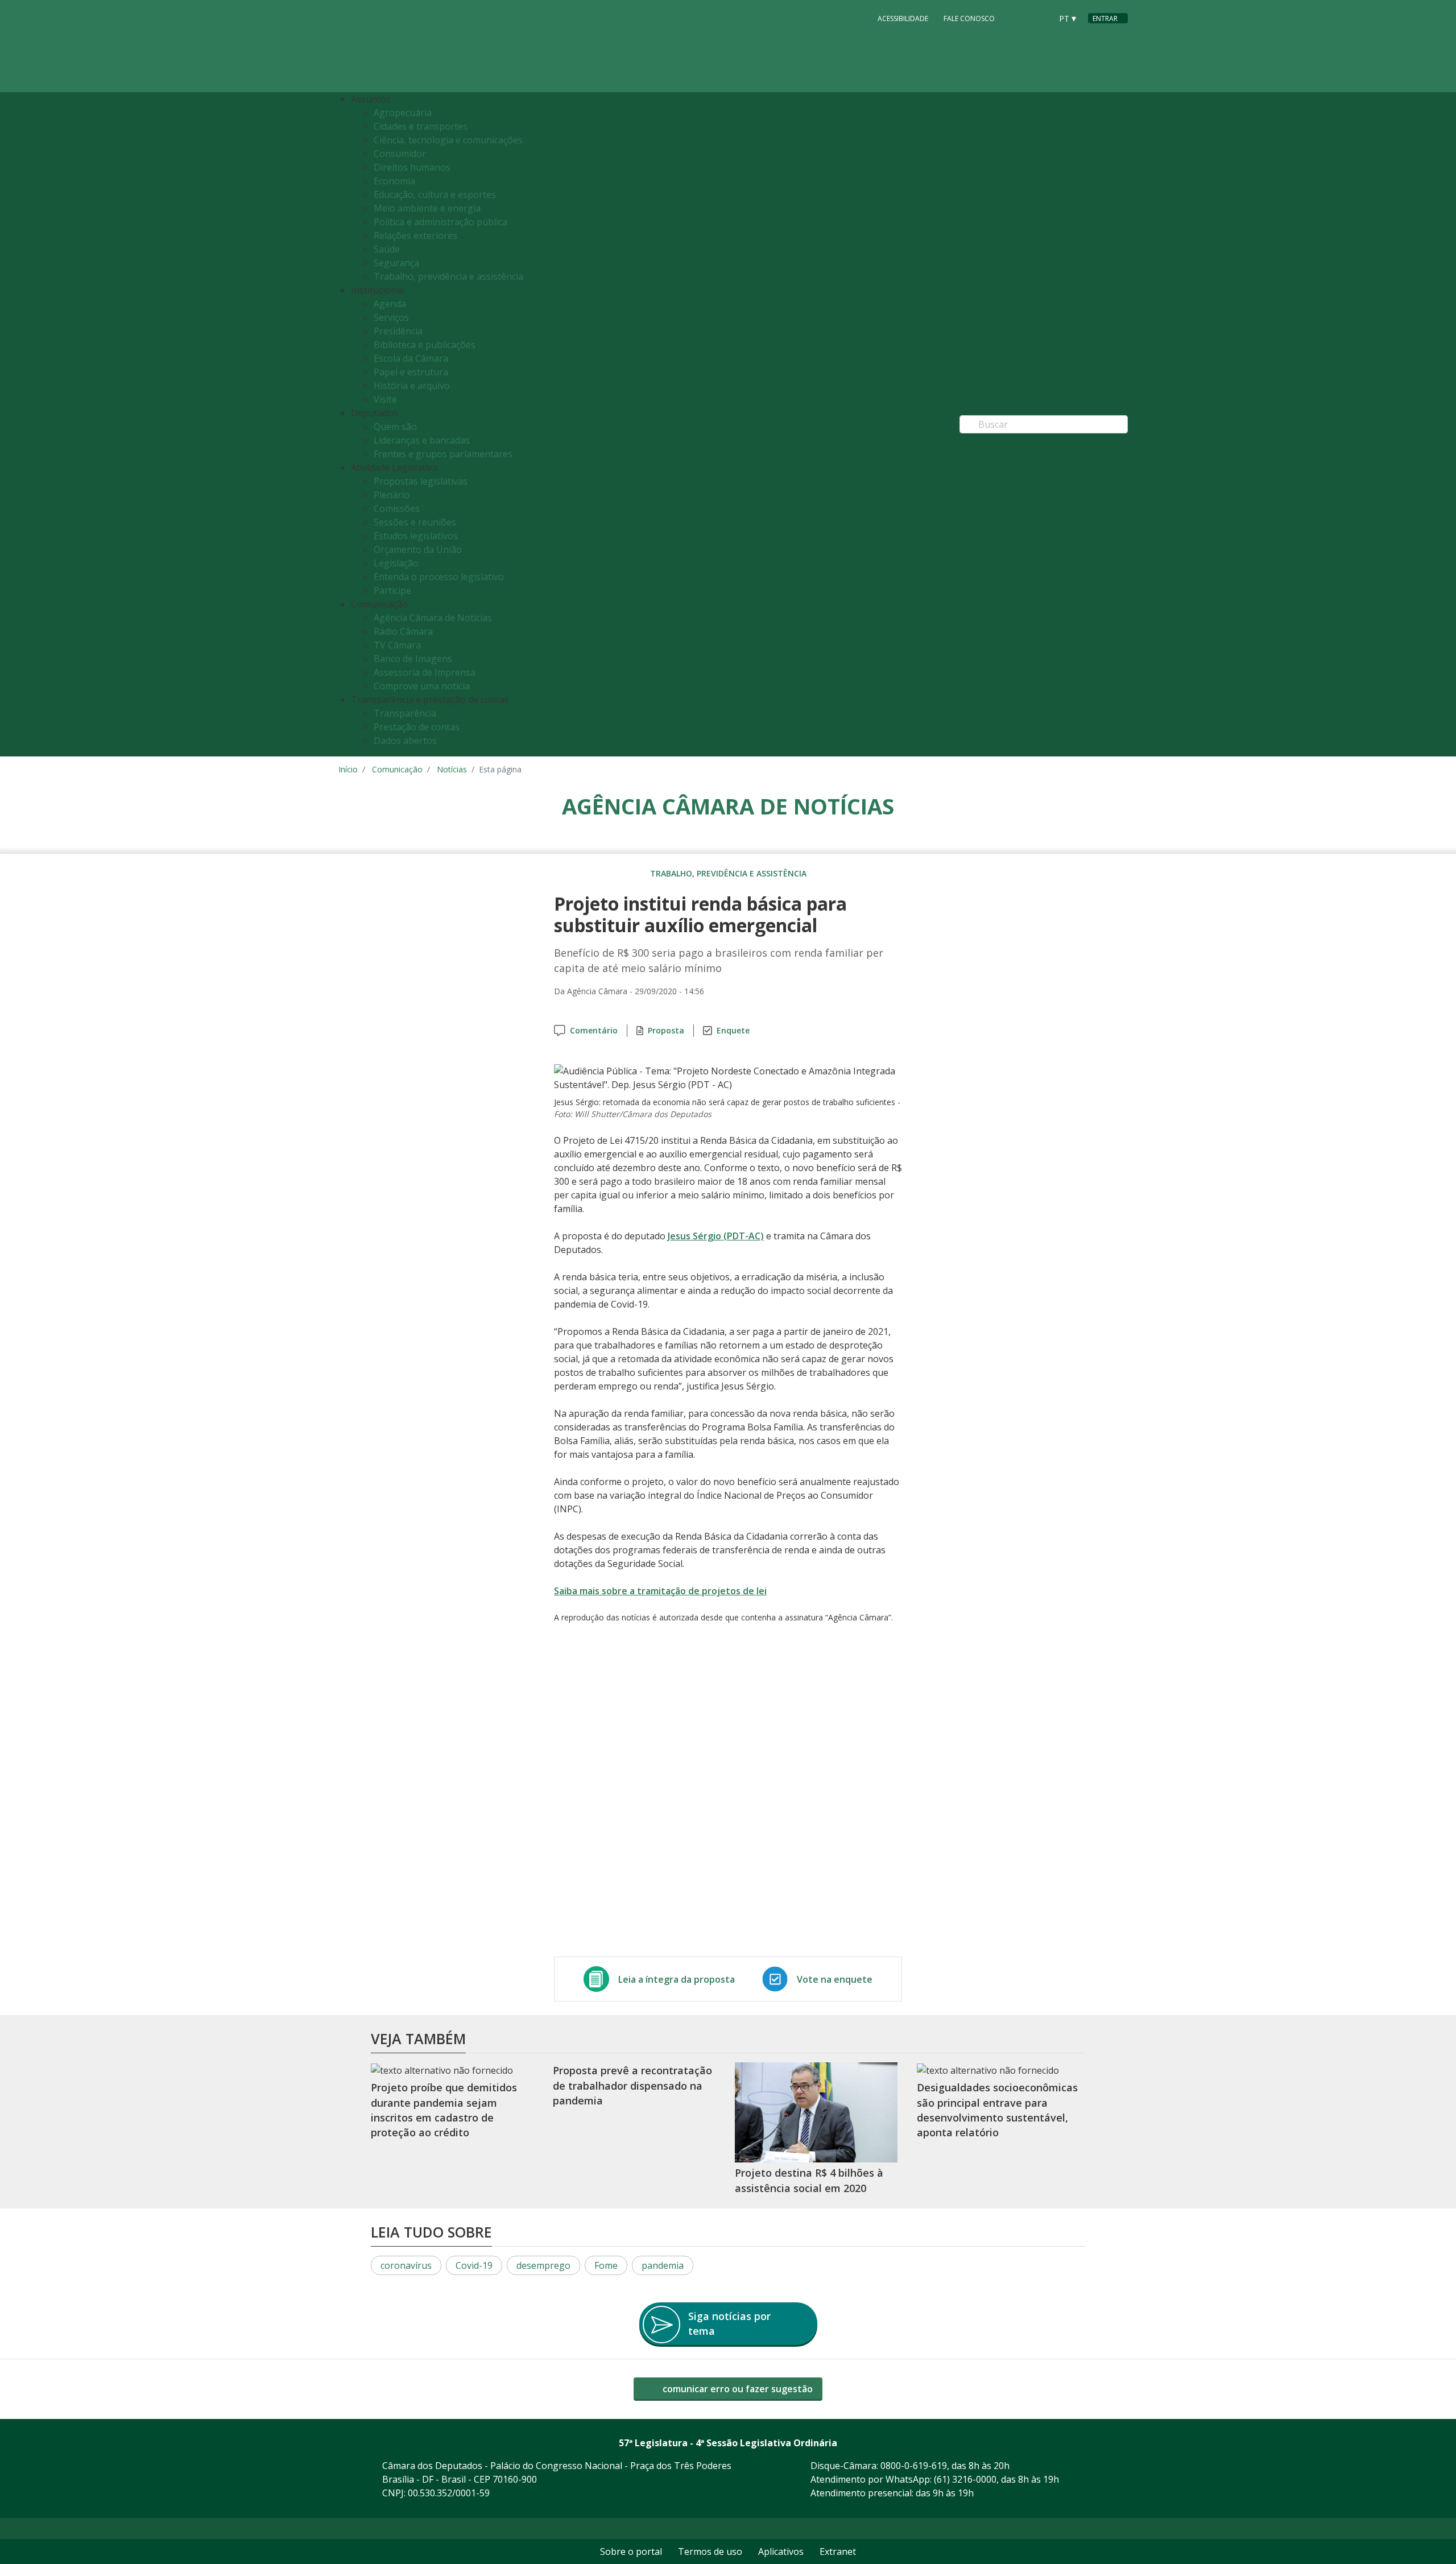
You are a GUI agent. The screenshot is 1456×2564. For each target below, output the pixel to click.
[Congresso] (1017, 18)
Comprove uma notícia (422, 686)
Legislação (396, 563)
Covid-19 (474, 2265)
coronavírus (406, 2265)
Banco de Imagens (413, 659)
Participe (392, 590)
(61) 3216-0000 (965, 2479)
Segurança (396, 263)
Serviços (391, 317)
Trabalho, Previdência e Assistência (728, 873)
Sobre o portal (631, 2551)
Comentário (594, 1030)
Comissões (397, 508)
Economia (394, 181)
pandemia (663, 2265)
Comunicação (397, 769)
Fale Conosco (969, 18)
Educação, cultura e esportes (435, 195)
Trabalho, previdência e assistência (448, 276)
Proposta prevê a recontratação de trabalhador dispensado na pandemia (632, 2086)
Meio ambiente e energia (427, 208)
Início (348, 769)
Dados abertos (405, 741)
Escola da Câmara (411, 358)
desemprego (543, 2265)
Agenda (390, 304)
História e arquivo (412, 386)
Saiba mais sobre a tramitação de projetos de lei (660, 1591)
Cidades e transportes (421, 126)
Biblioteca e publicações (425, 345)
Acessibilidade (903, 18)
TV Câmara (397, 645)
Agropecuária (403, 113)
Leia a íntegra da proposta (677, 1979)
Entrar (1105, 18)
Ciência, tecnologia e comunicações (448, 140)
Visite (385, 399)
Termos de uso (710, 2551)
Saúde (387, 249)
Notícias (452, 769)
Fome (606, 2265)
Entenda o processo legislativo (439, 577)
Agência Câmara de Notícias (433, 618)
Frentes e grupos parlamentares (443, 454)
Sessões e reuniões (415, 522)
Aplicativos (781, 2551)
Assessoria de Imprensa (425, 672)
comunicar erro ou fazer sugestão (737, 2389)
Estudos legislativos (416, 536)
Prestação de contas (417, 727)
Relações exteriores (415, 235)
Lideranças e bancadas (422, 440)
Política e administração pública (440, 222)
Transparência (405, 713)
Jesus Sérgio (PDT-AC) (716, 1236)
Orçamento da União (418, 549)
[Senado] (1039, 18)
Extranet (838, 2551)
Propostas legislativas (421, 481)
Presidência (398, 331)
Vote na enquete (835, 1979)
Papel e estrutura (411, 372)
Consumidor (400, 154)
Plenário (392, 495)
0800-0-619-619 (914, 2466)
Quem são (395, 427)
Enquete (733, 1030)
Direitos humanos (412, 167)
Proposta (666, 1030)
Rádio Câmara (403, 631)
